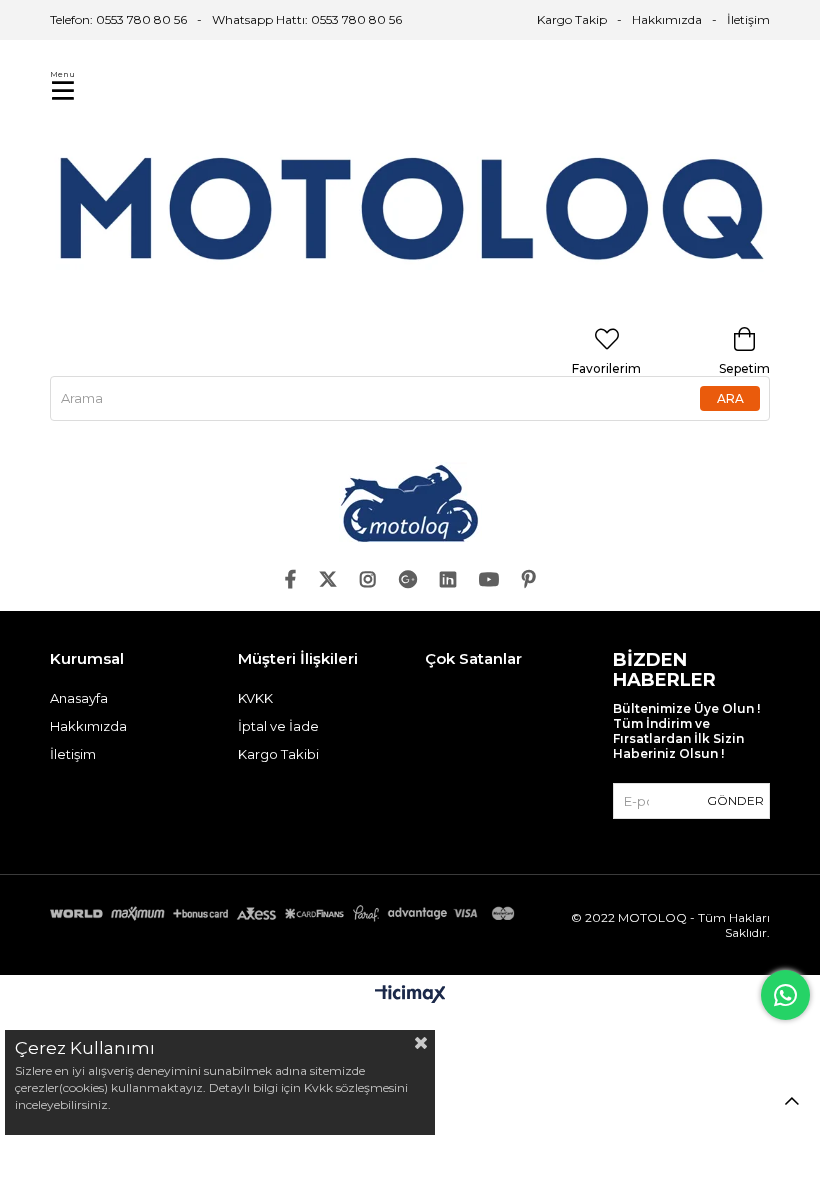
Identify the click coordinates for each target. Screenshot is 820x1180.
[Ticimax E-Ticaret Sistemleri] (410, 995)
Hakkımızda (667, 19)
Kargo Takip (572, 19)
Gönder (735, 800)
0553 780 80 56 (356, 19)
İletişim (748, 19)
